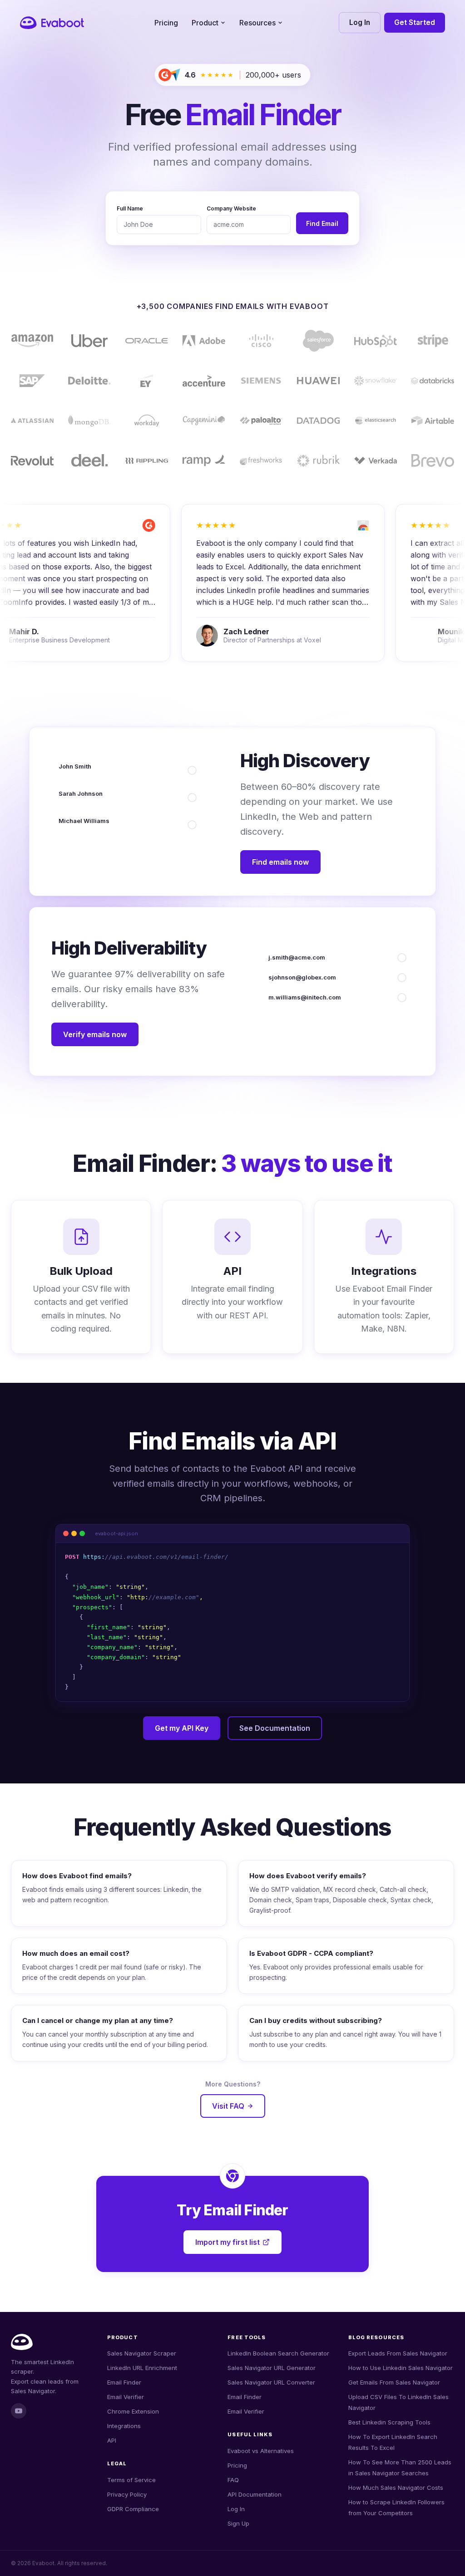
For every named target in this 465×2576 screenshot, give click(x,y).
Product (205, 23)
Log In (360, 22)
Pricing (166, 23)
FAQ (233, 2480)
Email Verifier (126, 2397)
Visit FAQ (228, 2106)
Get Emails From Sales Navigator (394, 2382)
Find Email (322, 223)
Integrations (124, 2426)
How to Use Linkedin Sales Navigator (401, 2368)
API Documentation (255, 2494)
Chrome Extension (133, 2411)
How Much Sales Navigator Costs (396, 2488)
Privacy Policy (127, 2494)
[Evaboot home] (52, 23)
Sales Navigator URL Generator (272, 2368)
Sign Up (238, 2523)
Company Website (231, 208)
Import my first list (228, 2242)
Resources (257, 23)
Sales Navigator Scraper (142, 2353)
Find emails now (280, 862)
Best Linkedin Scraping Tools (389, 2422)
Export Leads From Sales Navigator (398, 2353)
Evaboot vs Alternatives (261, 2451)
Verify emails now (95, 1034)
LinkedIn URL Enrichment (142, 2368)
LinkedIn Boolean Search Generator (278, 2353)
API (112, 2440)
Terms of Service (131, 2480)
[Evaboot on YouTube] (19, 2411)
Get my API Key (182, 1728)
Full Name (130, 208)
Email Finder (124, 2382)
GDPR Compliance (133, 2509)
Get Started (415, 22)
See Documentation (275, 1728)
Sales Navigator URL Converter (271, 2382)
